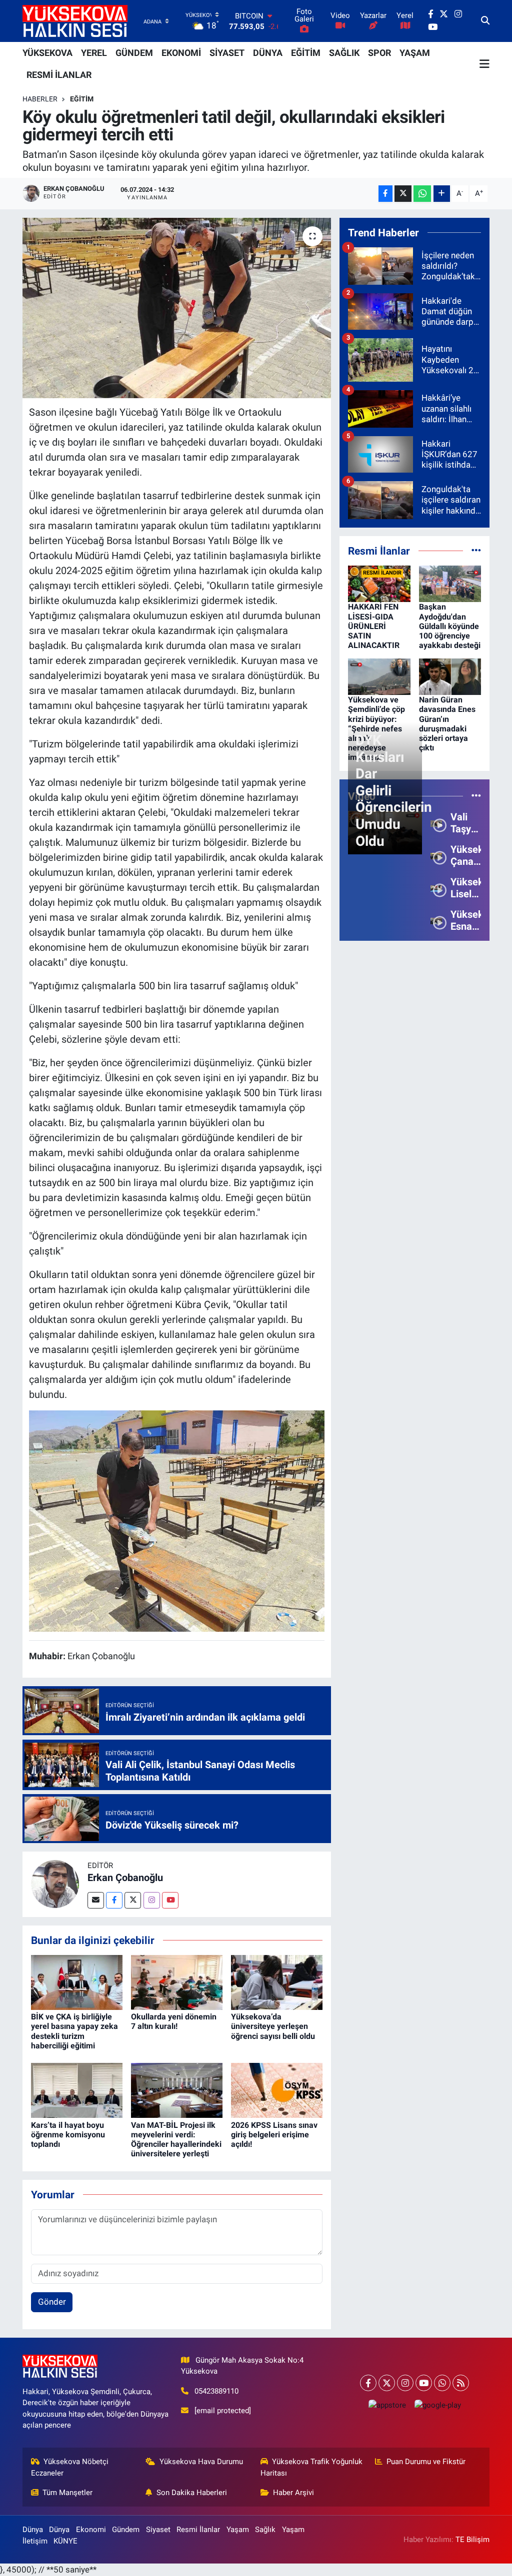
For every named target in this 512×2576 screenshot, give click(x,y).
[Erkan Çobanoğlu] (55, 1884)
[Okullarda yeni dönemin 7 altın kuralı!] (177, 1981)
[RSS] (461, 2383)
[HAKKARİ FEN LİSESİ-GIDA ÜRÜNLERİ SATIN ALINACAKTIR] (379, 583)
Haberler (40, 99)
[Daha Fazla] (442, 194)
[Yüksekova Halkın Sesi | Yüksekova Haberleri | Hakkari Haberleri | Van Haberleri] (75, 21)
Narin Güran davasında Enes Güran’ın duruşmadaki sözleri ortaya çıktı (447, 724)
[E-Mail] (96, 1900)
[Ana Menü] (484, 64)
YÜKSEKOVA (47, 53)
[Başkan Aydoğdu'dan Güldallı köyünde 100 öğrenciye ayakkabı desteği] (450, 583)
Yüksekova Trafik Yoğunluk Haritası (312, 2467)
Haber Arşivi (293, 2493)
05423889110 (216, 2391)
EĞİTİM (306, 53)
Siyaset (158, 2530)
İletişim (35, 2541)
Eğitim (82, 99)
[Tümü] (476, 551)
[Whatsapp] (442, 2383)
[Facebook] (114, 1900)
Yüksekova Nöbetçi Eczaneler (70, 2467)
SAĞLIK (344, 53)
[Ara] (485, 21)
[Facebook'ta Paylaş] (385, 194)
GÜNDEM (134, 53)
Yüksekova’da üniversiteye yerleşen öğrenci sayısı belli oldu (273, 2026)
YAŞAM (415, 53)
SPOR (379, 53)
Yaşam (238, 2530)
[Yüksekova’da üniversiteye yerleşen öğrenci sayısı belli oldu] (277, 1981)
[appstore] (387, 2405)
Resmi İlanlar (198, 2530)
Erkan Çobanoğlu (125, 1878)
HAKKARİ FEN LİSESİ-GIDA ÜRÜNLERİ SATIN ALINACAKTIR (374, 626)
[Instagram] (152, 1900)
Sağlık (265, 2530)
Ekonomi (91, 2530)
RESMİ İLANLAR (59, 75)
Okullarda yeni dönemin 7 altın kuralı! (174, 2021)
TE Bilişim (472, 2540)
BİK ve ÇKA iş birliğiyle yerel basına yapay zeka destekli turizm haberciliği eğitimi (74, 2031)
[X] (387, 2383)
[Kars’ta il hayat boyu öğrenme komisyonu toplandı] (77, 2090)
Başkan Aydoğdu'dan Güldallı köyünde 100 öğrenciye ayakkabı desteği (450, 626)
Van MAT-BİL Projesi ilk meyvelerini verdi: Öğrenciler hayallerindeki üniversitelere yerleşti (176, 2140)
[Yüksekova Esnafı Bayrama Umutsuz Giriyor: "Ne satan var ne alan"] (436, 920)
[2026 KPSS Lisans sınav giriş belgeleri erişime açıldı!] (277, 2090)
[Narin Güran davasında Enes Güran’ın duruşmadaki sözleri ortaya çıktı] (450, 676)
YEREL (94, 53)
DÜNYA (268, 53)
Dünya (33, 2530)
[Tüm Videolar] (476, 796)
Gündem (126, 2530)
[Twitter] (133, 1900)
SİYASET (227, 53)
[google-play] (437, 2405)
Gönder (52, 2302)
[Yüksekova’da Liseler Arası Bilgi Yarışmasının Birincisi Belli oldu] (436, 888)
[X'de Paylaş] (403, 194)
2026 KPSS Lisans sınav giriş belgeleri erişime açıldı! (274, 2135)
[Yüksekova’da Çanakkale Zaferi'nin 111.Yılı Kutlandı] (436, 855)
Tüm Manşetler (67, 2493)
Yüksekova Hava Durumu (201, 2462)
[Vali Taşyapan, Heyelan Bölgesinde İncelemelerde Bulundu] (436, 823)
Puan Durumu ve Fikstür (426, 2462)
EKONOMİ (181, 53)
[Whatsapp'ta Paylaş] (422, 194)
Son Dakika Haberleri (192, 2493)
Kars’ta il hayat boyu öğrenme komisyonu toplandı (68, 2135)
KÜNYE (65, 2541)
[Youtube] (170, 1900)
